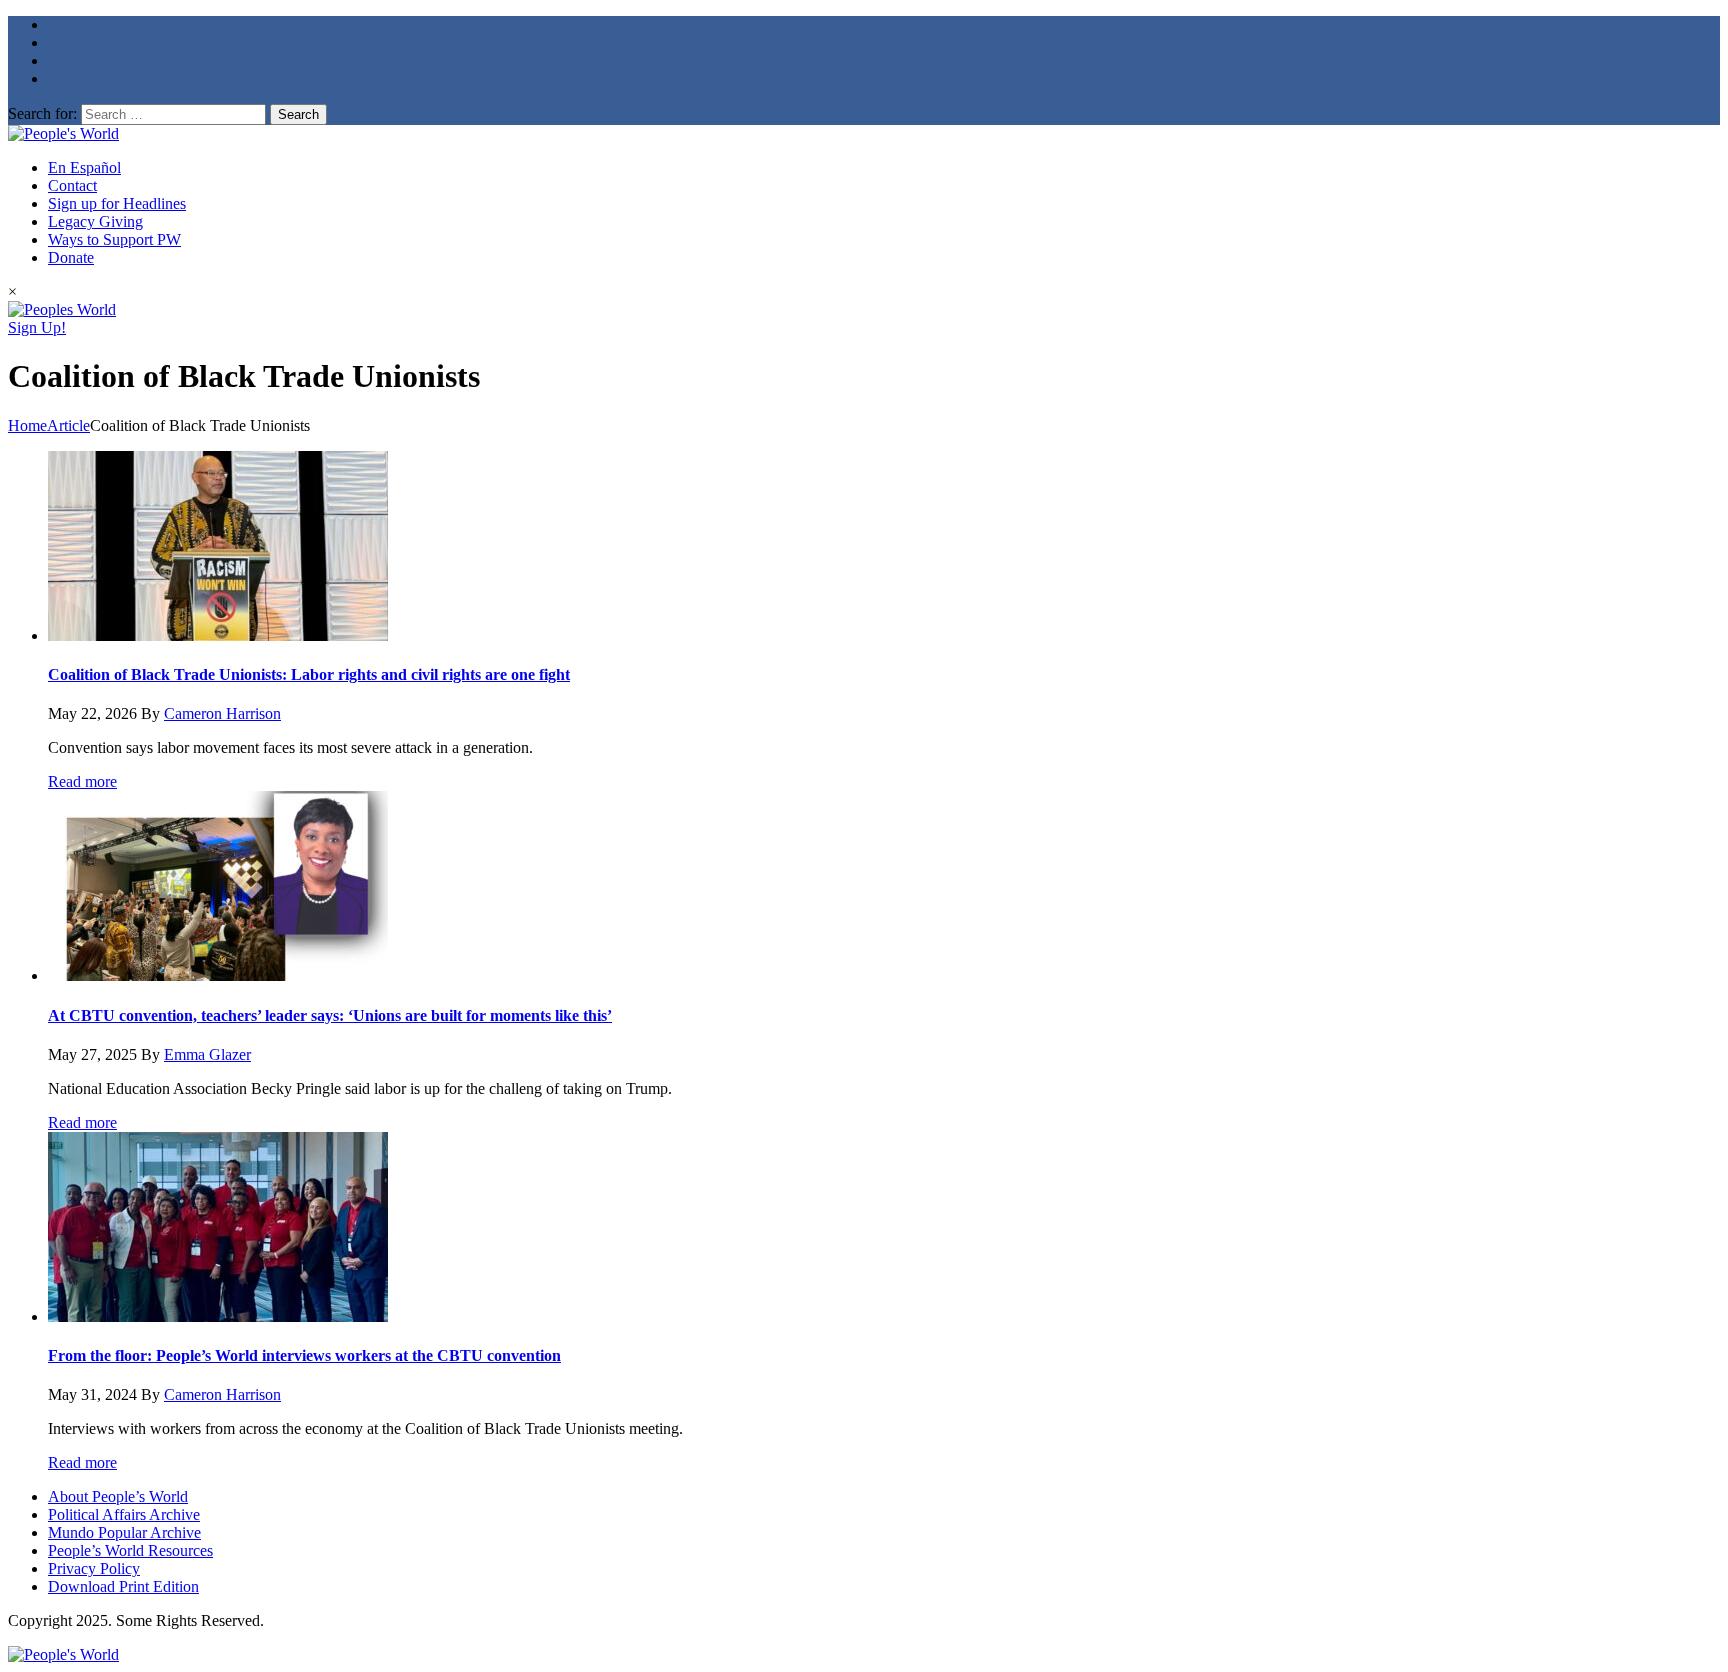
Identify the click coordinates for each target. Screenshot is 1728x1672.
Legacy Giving (95, 221)
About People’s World (118, 1496)
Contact (72, 185)
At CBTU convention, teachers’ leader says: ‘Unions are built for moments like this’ (330, 1015)
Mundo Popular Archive (124, 1532)
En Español (84, 167)
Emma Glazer (207, 1054)
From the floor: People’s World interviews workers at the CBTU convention (304, 1355)
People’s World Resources (130, 1550)
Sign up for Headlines (117, 203)
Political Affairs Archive (124, 1514)
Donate (71, 257)
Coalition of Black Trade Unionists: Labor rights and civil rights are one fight (309, 674)
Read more (82, 781)
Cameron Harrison (222, 713)
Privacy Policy (94, 1568)
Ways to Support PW (114, 239)
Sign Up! (37, 327)
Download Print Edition (123, 1586)
